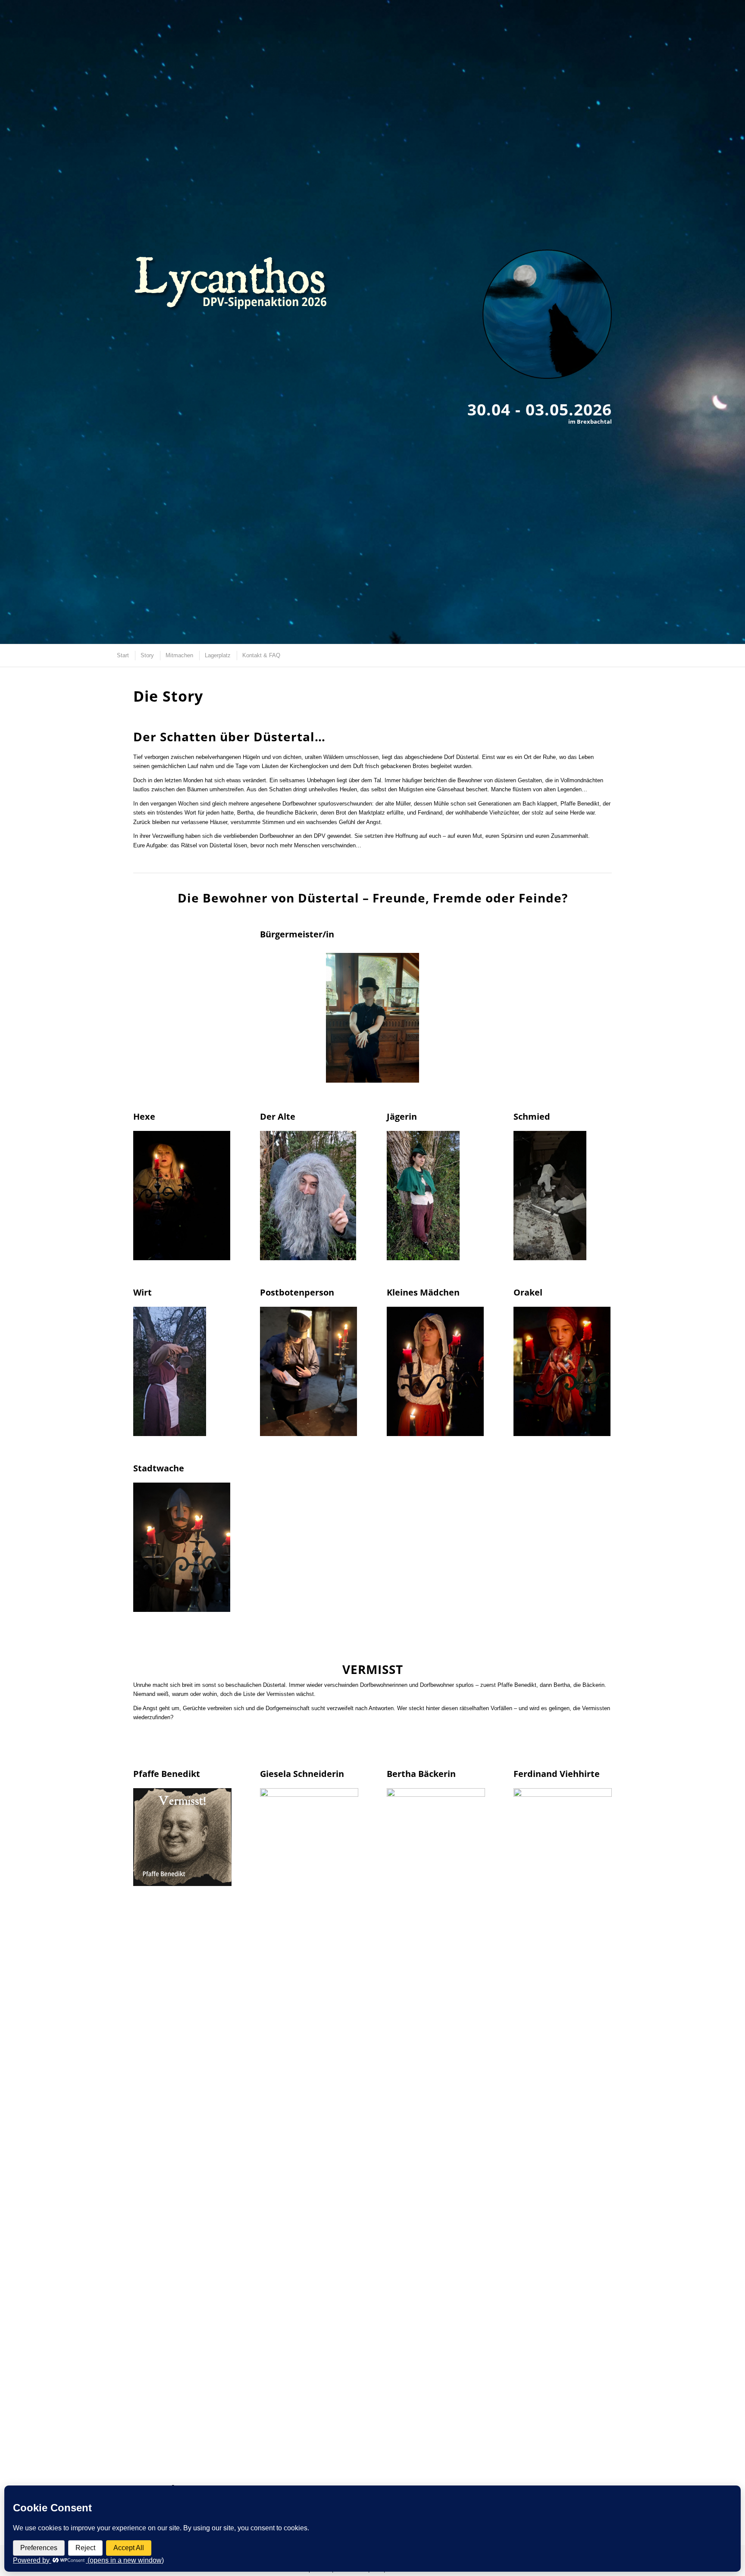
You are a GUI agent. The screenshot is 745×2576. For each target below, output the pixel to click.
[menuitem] (122, 655)
